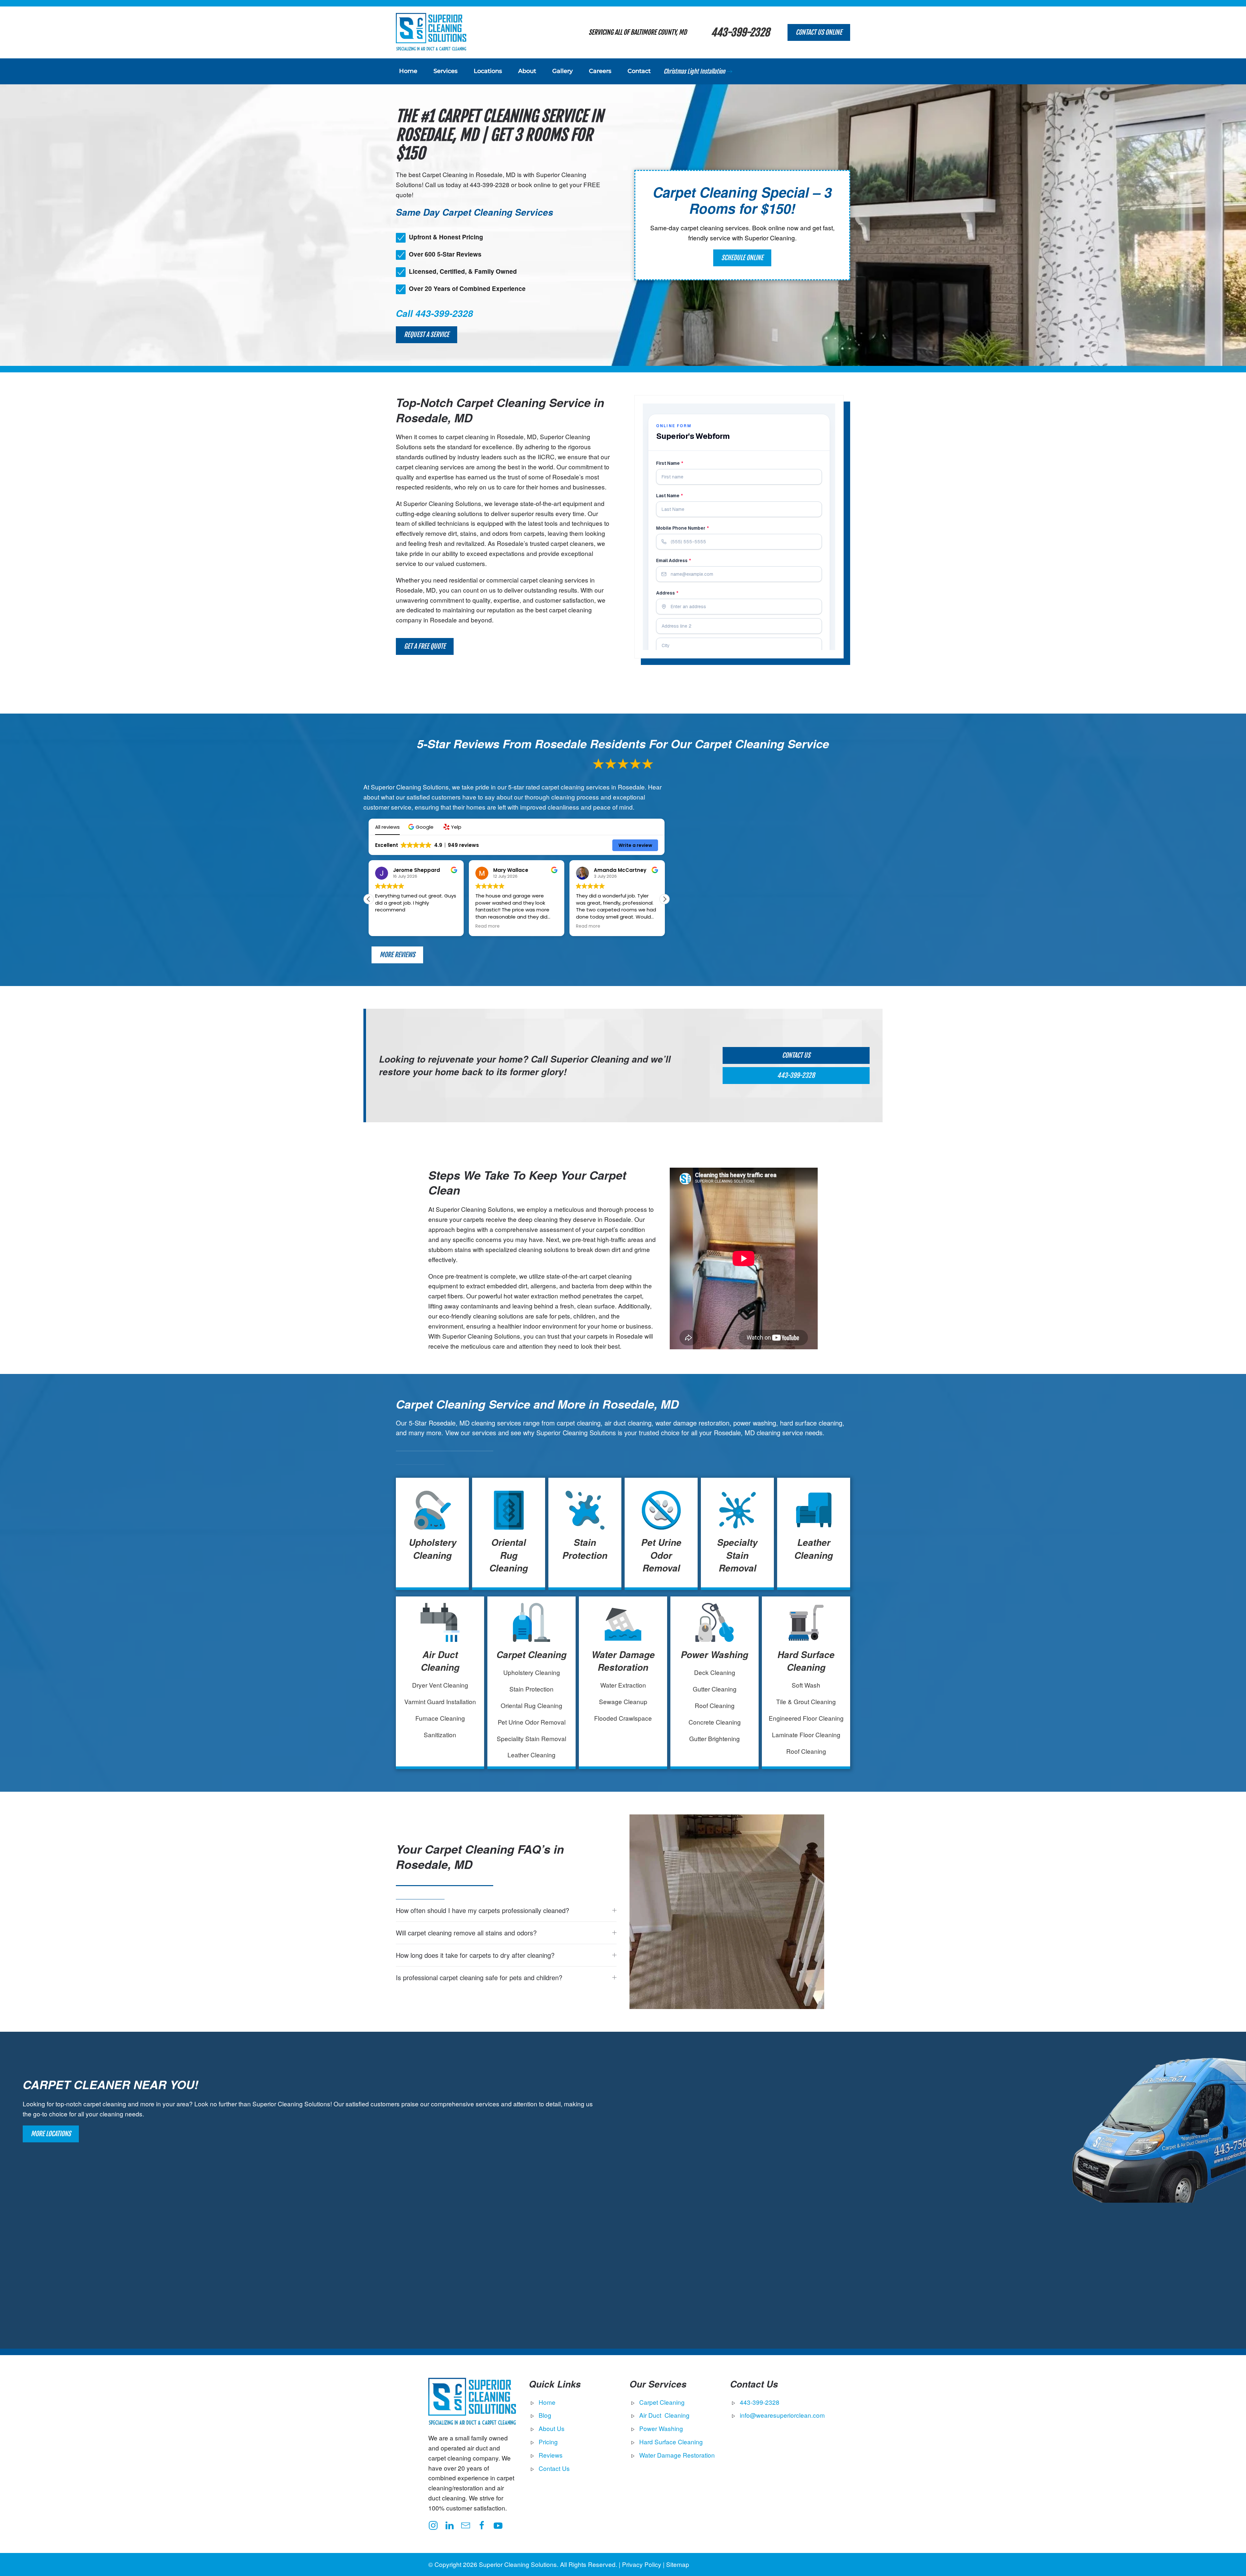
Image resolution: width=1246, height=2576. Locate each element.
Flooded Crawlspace (623, 1718)
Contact (639, 71)
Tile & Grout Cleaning (806, 1701)
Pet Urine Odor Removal (661, 1555)
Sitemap (678, 2564)
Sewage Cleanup (623, 1701)
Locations (488, 71)
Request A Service (427, 335)
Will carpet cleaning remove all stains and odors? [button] (466, 1933)
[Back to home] (431, 32)
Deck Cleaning (715, 1672)
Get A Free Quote (425, 646)
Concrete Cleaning (715, 1722)
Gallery (562, 71)
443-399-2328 (740, 32)
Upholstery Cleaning (433, 1549)
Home (408, 71)
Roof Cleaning (715, 1705)
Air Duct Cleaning (440, 1661)
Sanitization (440, 1734)
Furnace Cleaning (440, 1718)
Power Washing (715, 1655)
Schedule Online (742, 258)
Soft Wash (806, 1685)
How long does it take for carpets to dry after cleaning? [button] (475, 1955)
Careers (600, 71)
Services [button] (446, 71)
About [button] (527, 71)
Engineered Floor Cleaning (806, 1718)
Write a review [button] (635, 845)
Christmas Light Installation (694, 71)
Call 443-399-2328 (434, 313)
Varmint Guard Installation (440, 1701)
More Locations (51, 2134)
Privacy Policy (642, 2564)
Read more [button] (387, 926)
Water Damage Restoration (623, 1661)
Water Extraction (623, 1685)
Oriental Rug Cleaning (509, 1555)
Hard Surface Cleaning (806, 1661)
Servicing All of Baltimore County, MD (638, 32)
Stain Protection (585, 1549)
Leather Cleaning (814, 1549)
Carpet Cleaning (531, 1655)
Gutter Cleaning (715, 1689)
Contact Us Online (819, 32)
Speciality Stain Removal (531, 1738)
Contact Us (796, 1055)
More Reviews (397, 955)
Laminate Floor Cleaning (806, 1734)
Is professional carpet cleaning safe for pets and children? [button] (479, 1978)
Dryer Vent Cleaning (440, 1685)
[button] (422, 827)
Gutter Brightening (715, 1738)
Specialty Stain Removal (737, 1555)
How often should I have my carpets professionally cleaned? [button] (483, 1910)
